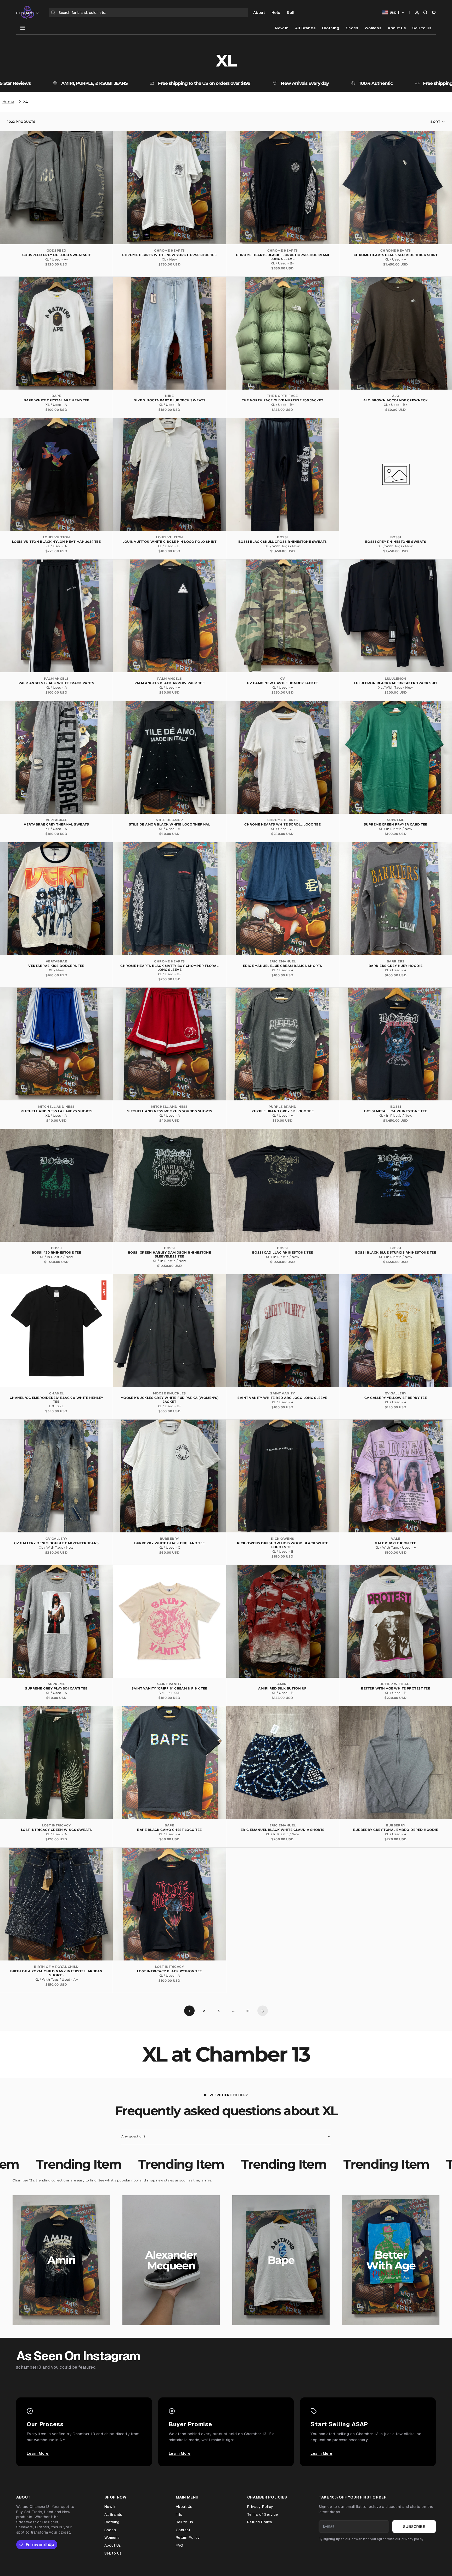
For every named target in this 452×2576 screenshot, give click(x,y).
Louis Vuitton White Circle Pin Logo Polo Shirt (169, 542)
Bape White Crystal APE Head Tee (56, 400)
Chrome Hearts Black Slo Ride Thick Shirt (396, 255)
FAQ (179, 2545)
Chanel (56, 1393)
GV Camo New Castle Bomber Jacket (282, 683)
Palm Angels (56, 678)
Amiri (282, 1684)
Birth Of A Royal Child (56, 1967)
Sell (290, 12)
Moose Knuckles (169, 1393)
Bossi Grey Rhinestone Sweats (396, 542)
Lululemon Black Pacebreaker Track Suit (396, 683)
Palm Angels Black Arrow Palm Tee (169, 683)
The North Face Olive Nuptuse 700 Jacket (283, 400)
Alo (396, 396)
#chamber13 (29, 2367)
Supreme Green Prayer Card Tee (396, 824)
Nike (169, 396)
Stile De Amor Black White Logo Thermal (169, 824)
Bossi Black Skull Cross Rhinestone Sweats (283, 542)
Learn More (38, 2453)
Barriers (396, 961)
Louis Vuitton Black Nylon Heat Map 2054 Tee (56, 542)
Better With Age (395, 1684)
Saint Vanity (282, 1393)
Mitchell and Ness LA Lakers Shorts (56, 1111)
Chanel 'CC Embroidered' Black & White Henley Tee (56, 1400)
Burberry (169, 1539)
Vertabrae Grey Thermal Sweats (56, 824)
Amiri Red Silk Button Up (282, 1688)
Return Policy (188, 2538)
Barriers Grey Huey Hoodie (396, 966)
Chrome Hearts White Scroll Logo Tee (282, 824)
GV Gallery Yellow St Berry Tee (396, 1398)
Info (179, 2514)
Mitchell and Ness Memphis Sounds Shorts (169, 1111)
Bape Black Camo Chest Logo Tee (169, 1830)
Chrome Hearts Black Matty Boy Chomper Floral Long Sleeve (169, 968)
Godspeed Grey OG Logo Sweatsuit (56, 255)
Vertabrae (56, 820)
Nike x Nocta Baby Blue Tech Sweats (169, 400)
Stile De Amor (169, 820)
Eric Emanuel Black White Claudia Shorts (283, 1830)
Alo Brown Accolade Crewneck (396, 400)
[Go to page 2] (263, 2011)
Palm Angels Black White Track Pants (56, 683)
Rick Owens (283, 1539)
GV (283, 678)
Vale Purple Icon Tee (396, 1543)
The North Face (282, 396)
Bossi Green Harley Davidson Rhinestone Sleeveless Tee (169, 1254)
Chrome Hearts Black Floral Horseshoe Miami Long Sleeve (282, 257)
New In (282, 28)
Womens (373, 28)
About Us (397, 28)
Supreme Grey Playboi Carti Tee (56, 1688)
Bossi (282, 537)
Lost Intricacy (56, 1825)
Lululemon (395, 678)
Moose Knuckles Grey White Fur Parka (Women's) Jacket (170, 1400)
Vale (396, 1539)
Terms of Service (263, 2514)
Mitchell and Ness (56, 1107)
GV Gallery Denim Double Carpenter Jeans (56, 1543)
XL (26, 101)
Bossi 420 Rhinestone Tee (56, 1252)
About (259, 12)
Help (276, 12)
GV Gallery (396, 1393)
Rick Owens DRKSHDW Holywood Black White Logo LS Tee (283, 1545)
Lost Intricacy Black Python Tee (169, 1971)
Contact (183, 2530)
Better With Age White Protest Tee (395, 1688)
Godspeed (56, 250)
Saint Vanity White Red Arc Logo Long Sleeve (282, 1398)
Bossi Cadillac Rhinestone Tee (283, 1252)
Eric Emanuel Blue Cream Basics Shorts (283, 966)
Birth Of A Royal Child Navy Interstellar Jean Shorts (56, 1973)
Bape (56, 396)
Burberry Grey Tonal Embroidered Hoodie (396, 1830)
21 (248, 2011)
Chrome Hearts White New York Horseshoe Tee (169, 255)
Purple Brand (283, 1107)
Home (8, 102)
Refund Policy (260, 2522)
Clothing (331, 28)
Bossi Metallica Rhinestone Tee (395, 1111)
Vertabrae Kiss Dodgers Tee (56, 966)
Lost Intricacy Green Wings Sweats (56, 1830)
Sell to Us (422, 28)
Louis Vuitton (56, 537)
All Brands (305, 28)
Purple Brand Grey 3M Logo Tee (282, 1111)
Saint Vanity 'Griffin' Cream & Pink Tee (169, 1688)
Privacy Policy (260, 2507)
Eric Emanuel (283, 961)
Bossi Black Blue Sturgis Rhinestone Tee (396, 1252)
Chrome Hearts (169, 250)
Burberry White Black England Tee (169, 1543)
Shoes (352, 28)
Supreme (396, 820)
